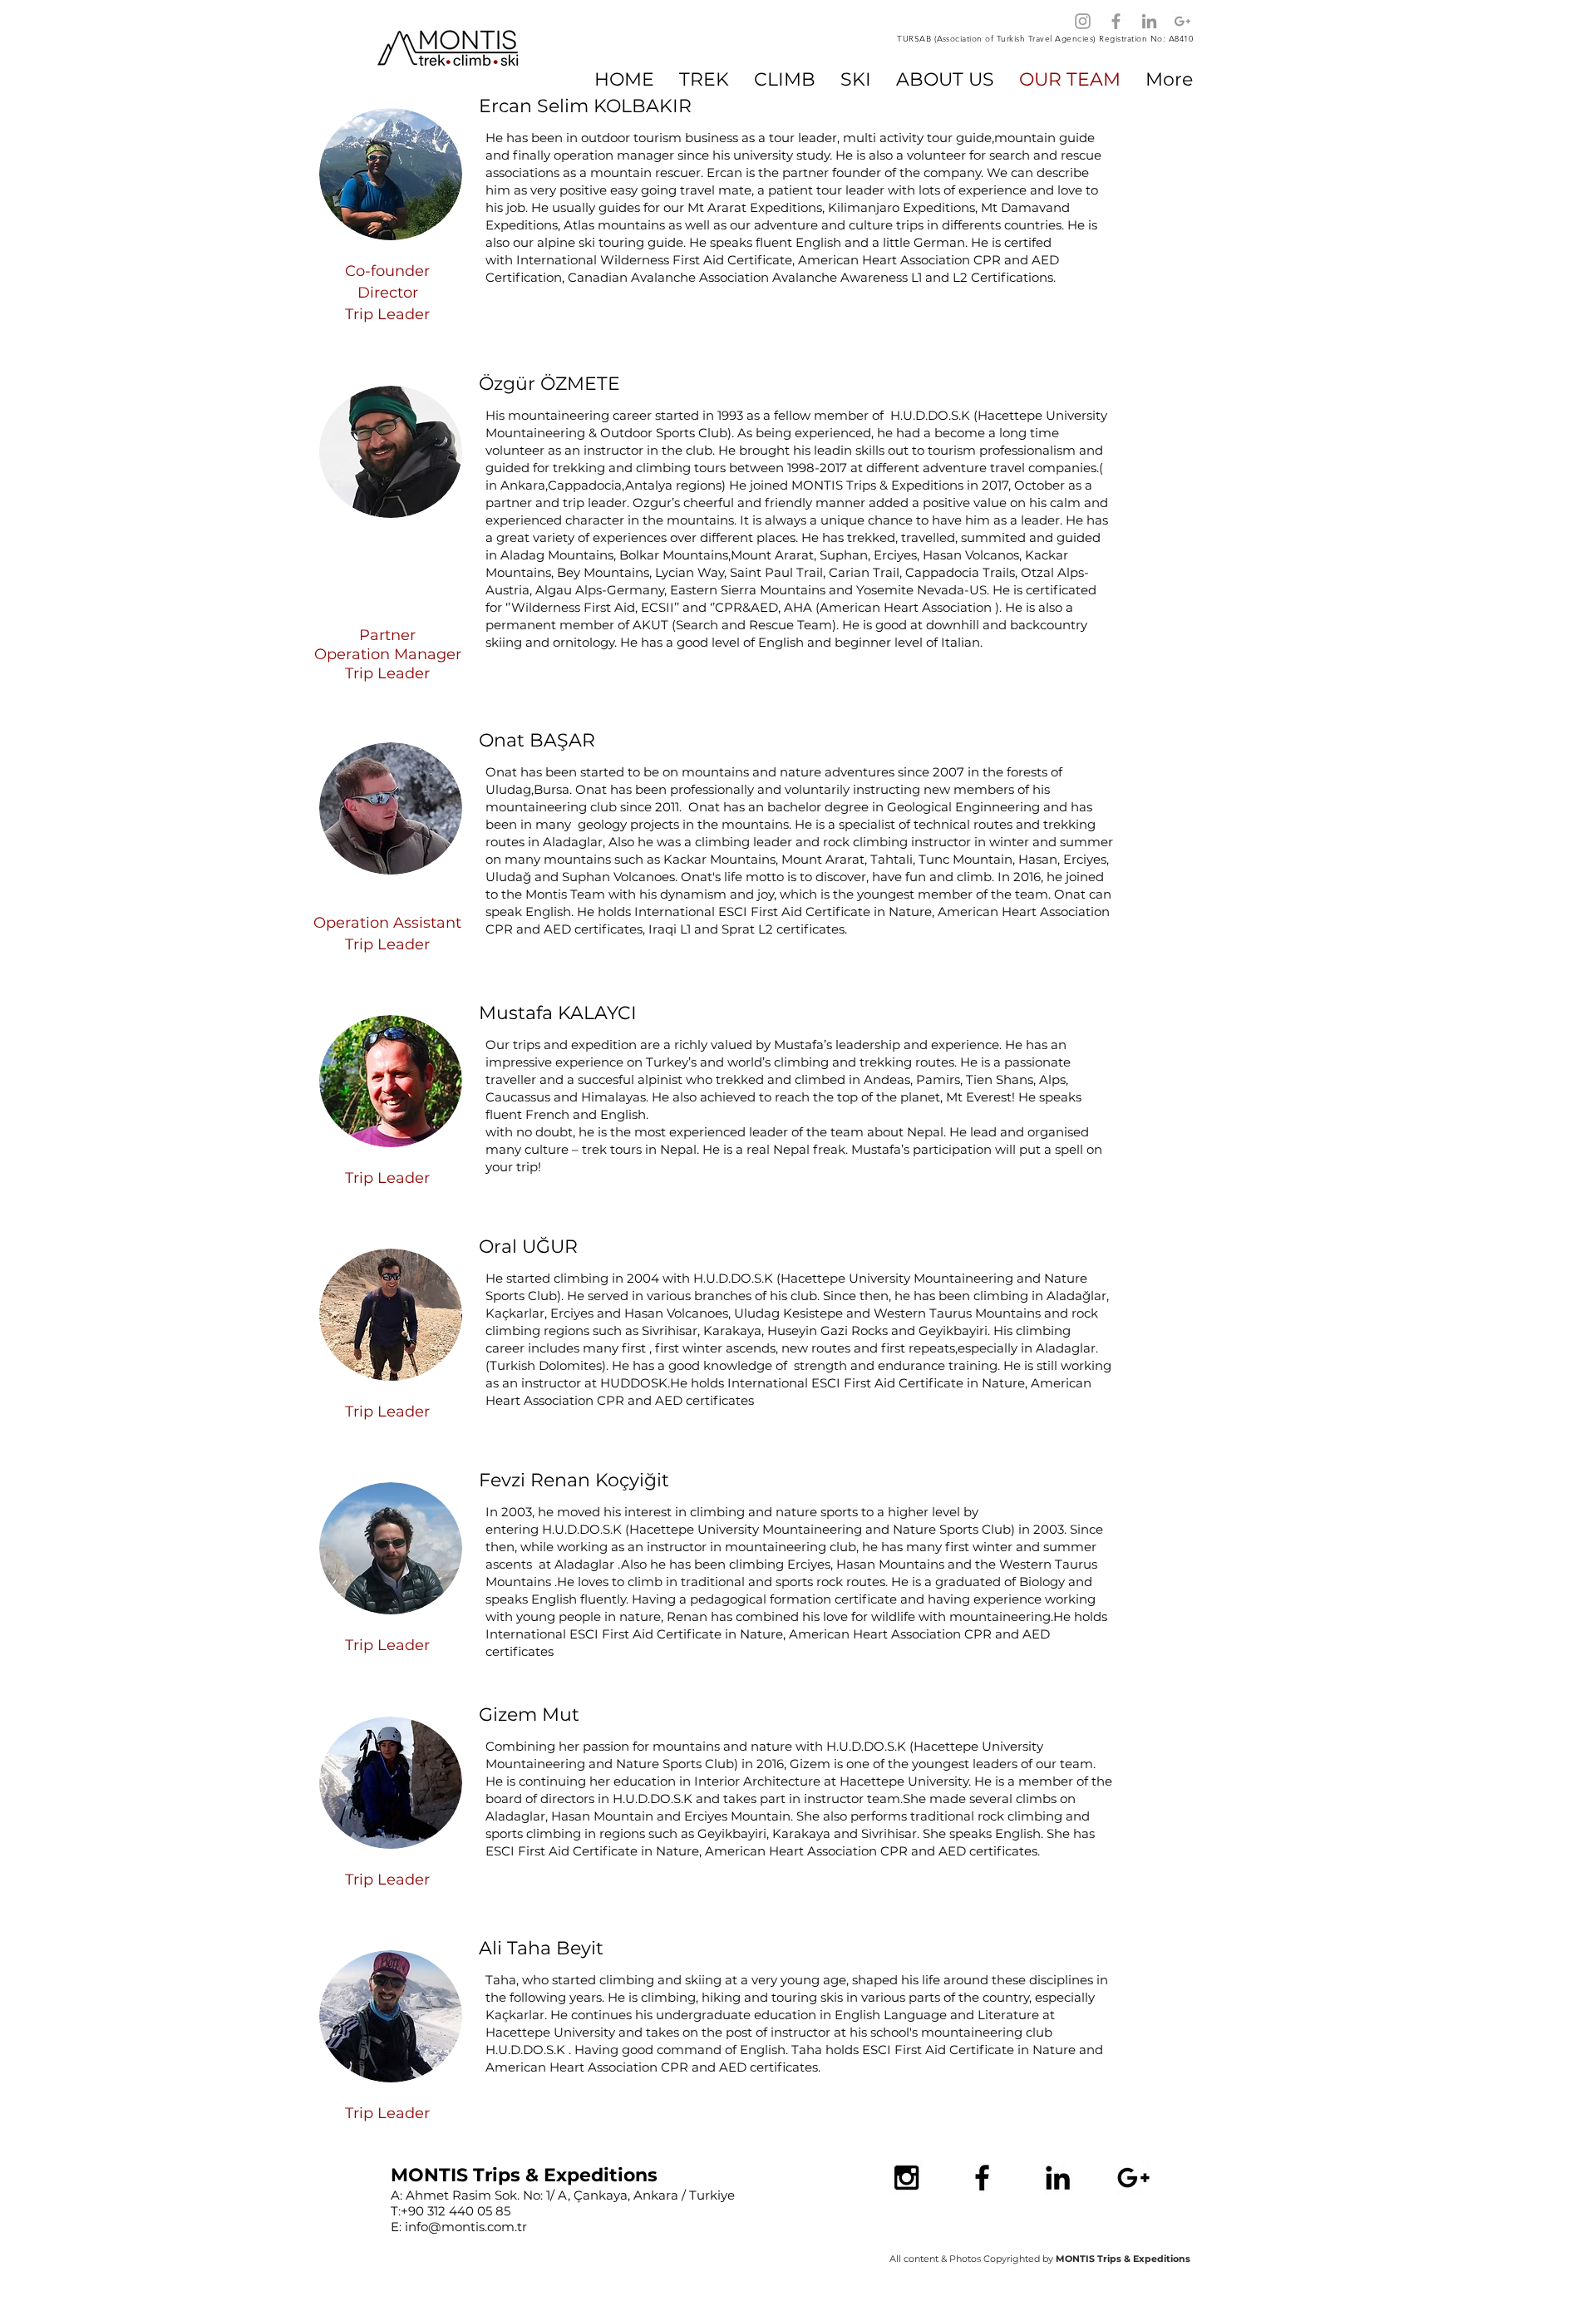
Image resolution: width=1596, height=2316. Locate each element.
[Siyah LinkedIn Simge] (1058, 2178)
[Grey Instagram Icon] (1083, 21)
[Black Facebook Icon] (982, 2178)
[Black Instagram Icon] (906, 2178)
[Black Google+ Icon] (1133, 2178)
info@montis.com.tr (466, 2227)
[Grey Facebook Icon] (1116, 21)
